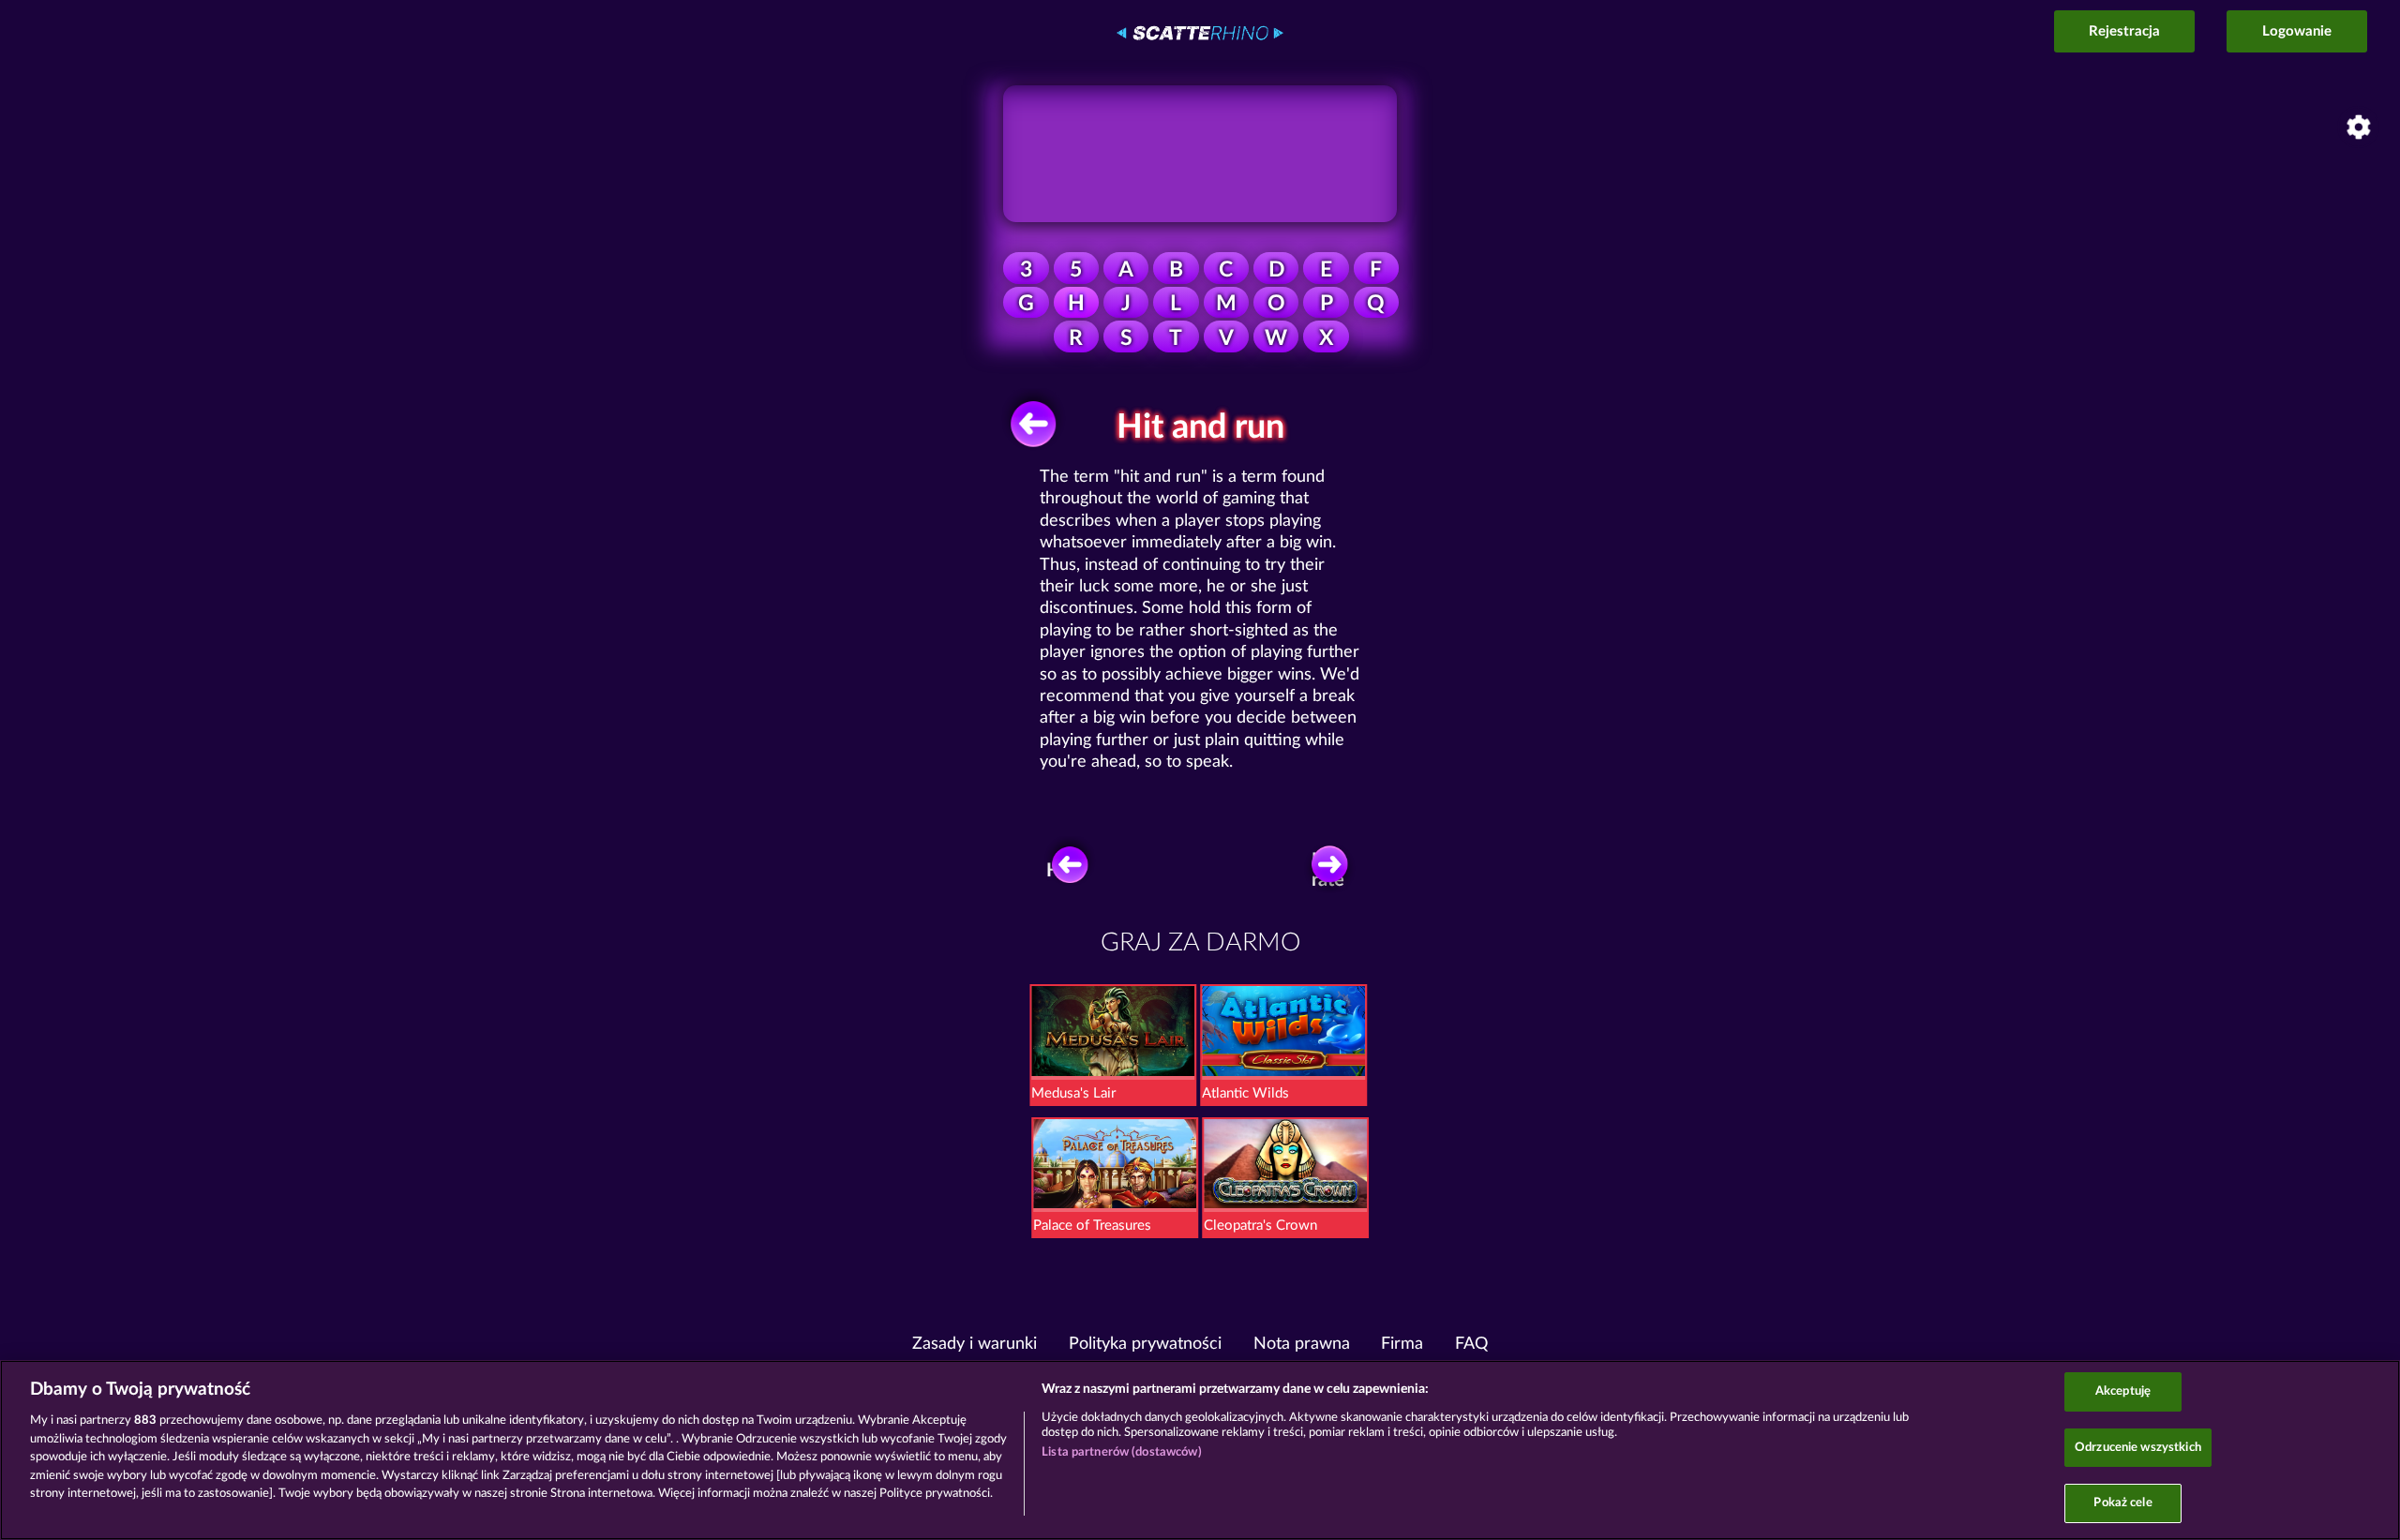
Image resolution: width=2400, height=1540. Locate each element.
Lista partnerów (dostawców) (1122, 1452)
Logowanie (2297, 31)
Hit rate (1328, 870)
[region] (1200, 1450)
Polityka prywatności (1145, 1344)
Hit (1059, 871)
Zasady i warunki (975, 1344)
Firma (1402, 1344)
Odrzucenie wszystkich (2138, 1448)
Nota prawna (1302, 1344)
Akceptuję (2123, 1391)
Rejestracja (2124, 31)
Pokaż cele (2122, 1503)
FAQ (1471, 1344)
